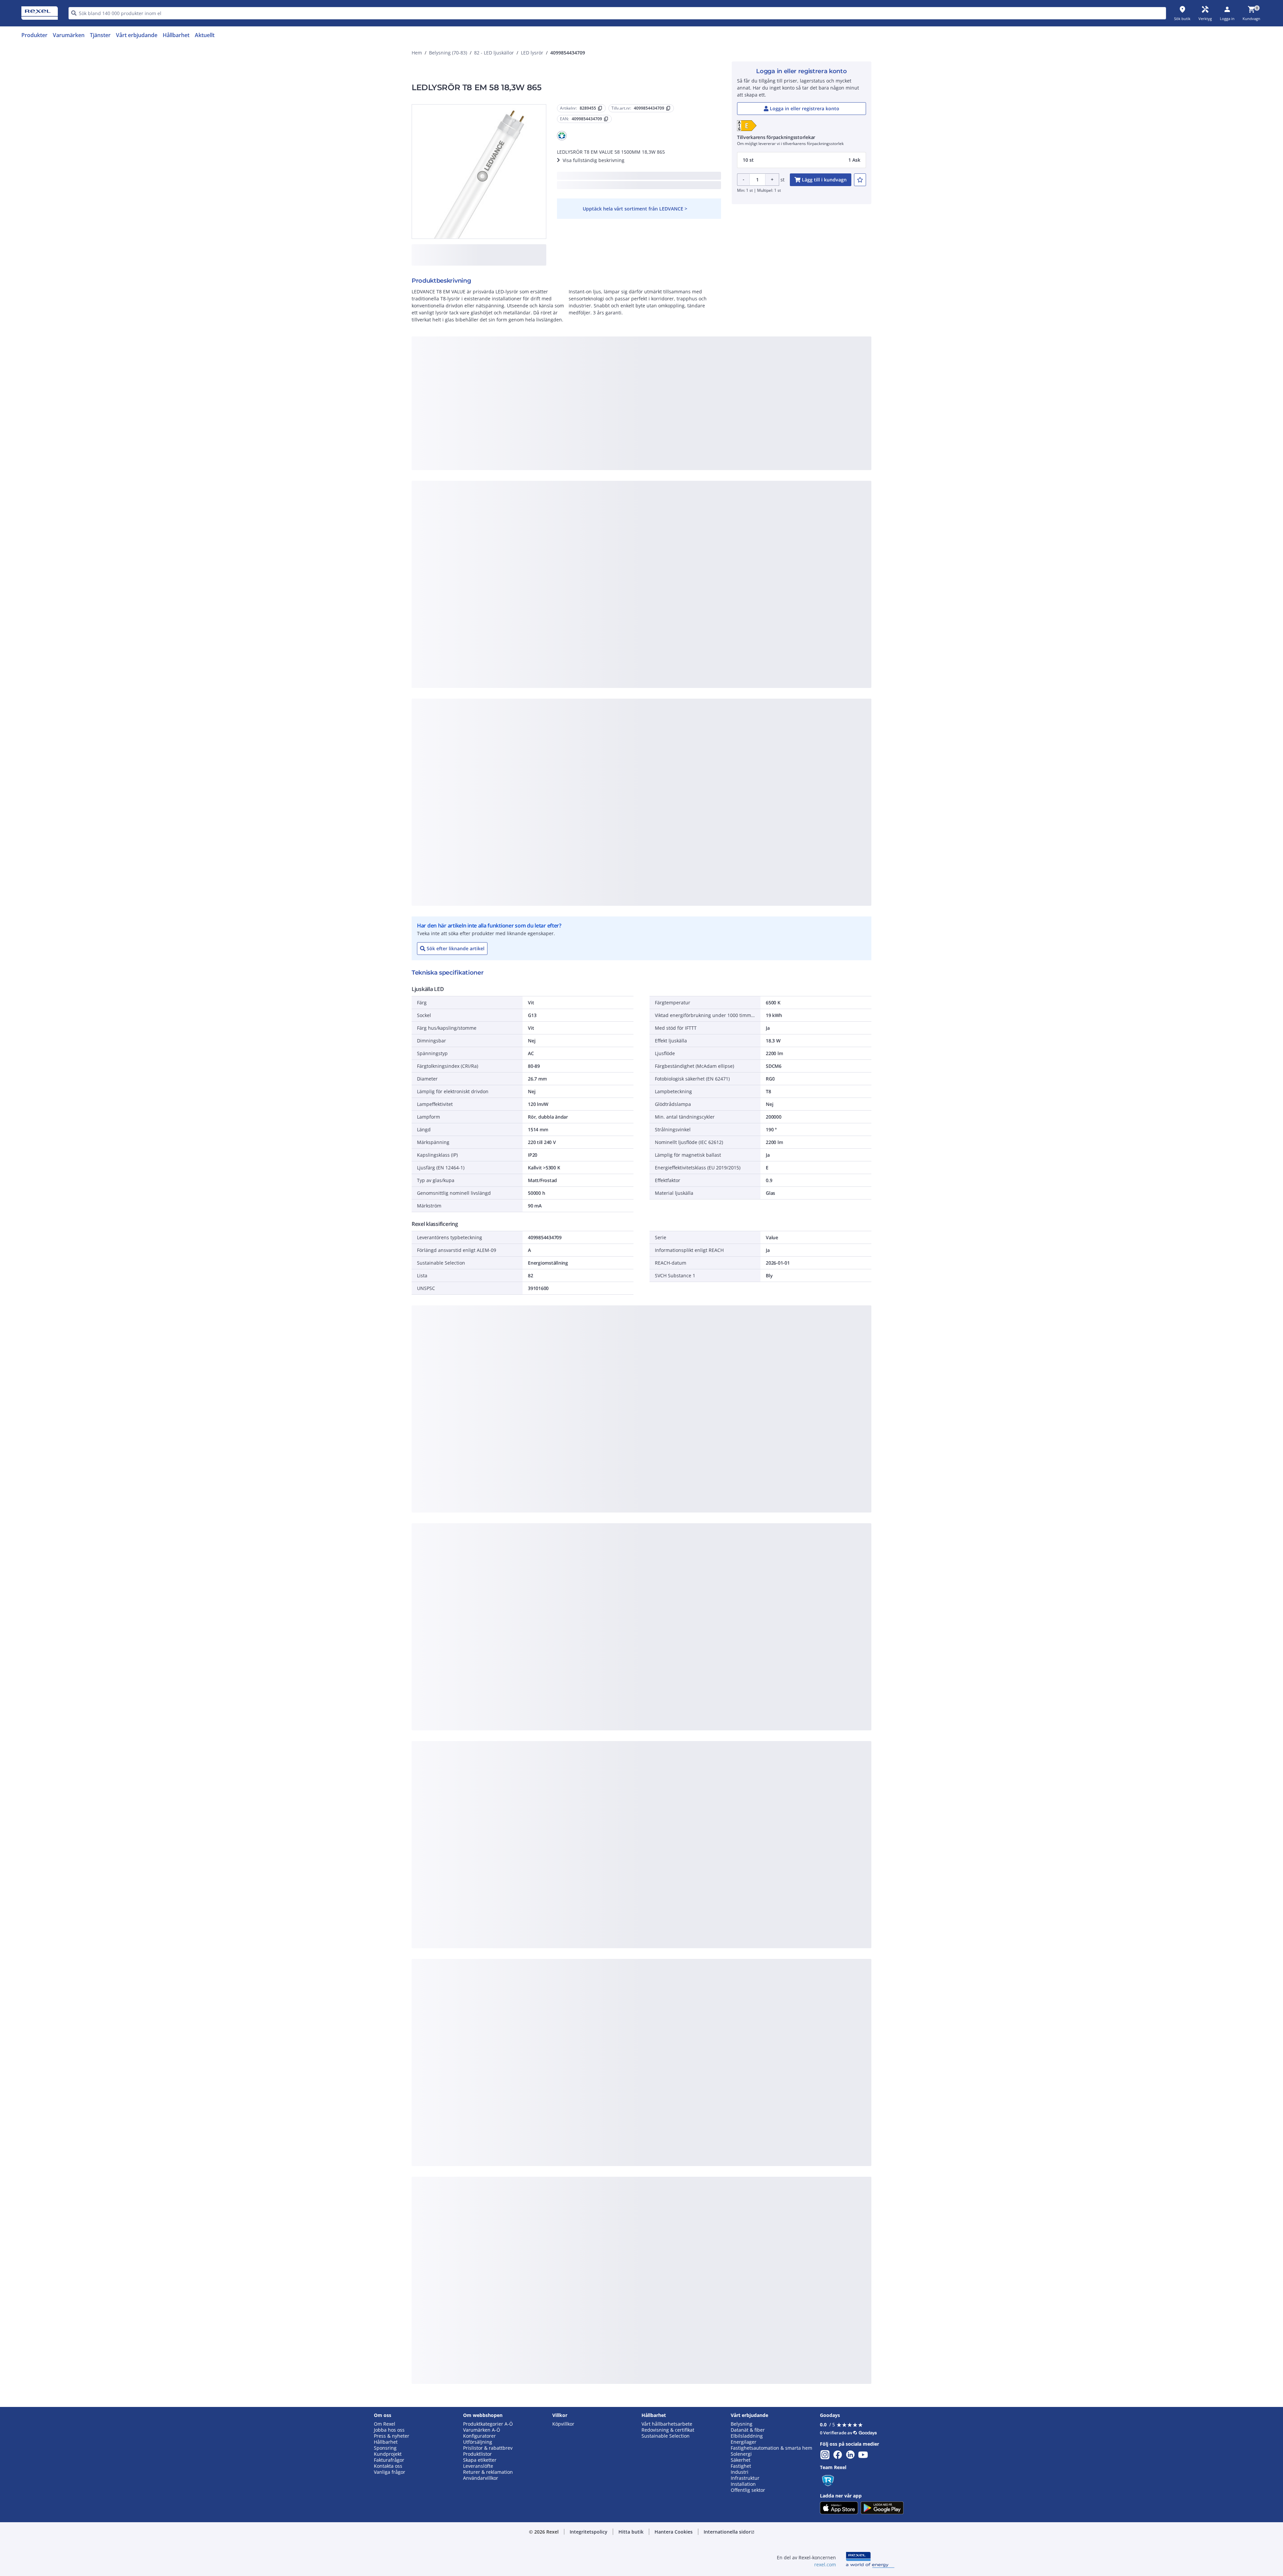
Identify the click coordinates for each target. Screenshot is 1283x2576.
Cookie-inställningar (573, 451)
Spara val (568, 478)
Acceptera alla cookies (718, 478)
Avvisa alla (666, 478)
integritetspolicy (651, 368)
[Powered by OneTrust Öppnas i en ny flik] (724, 498)
